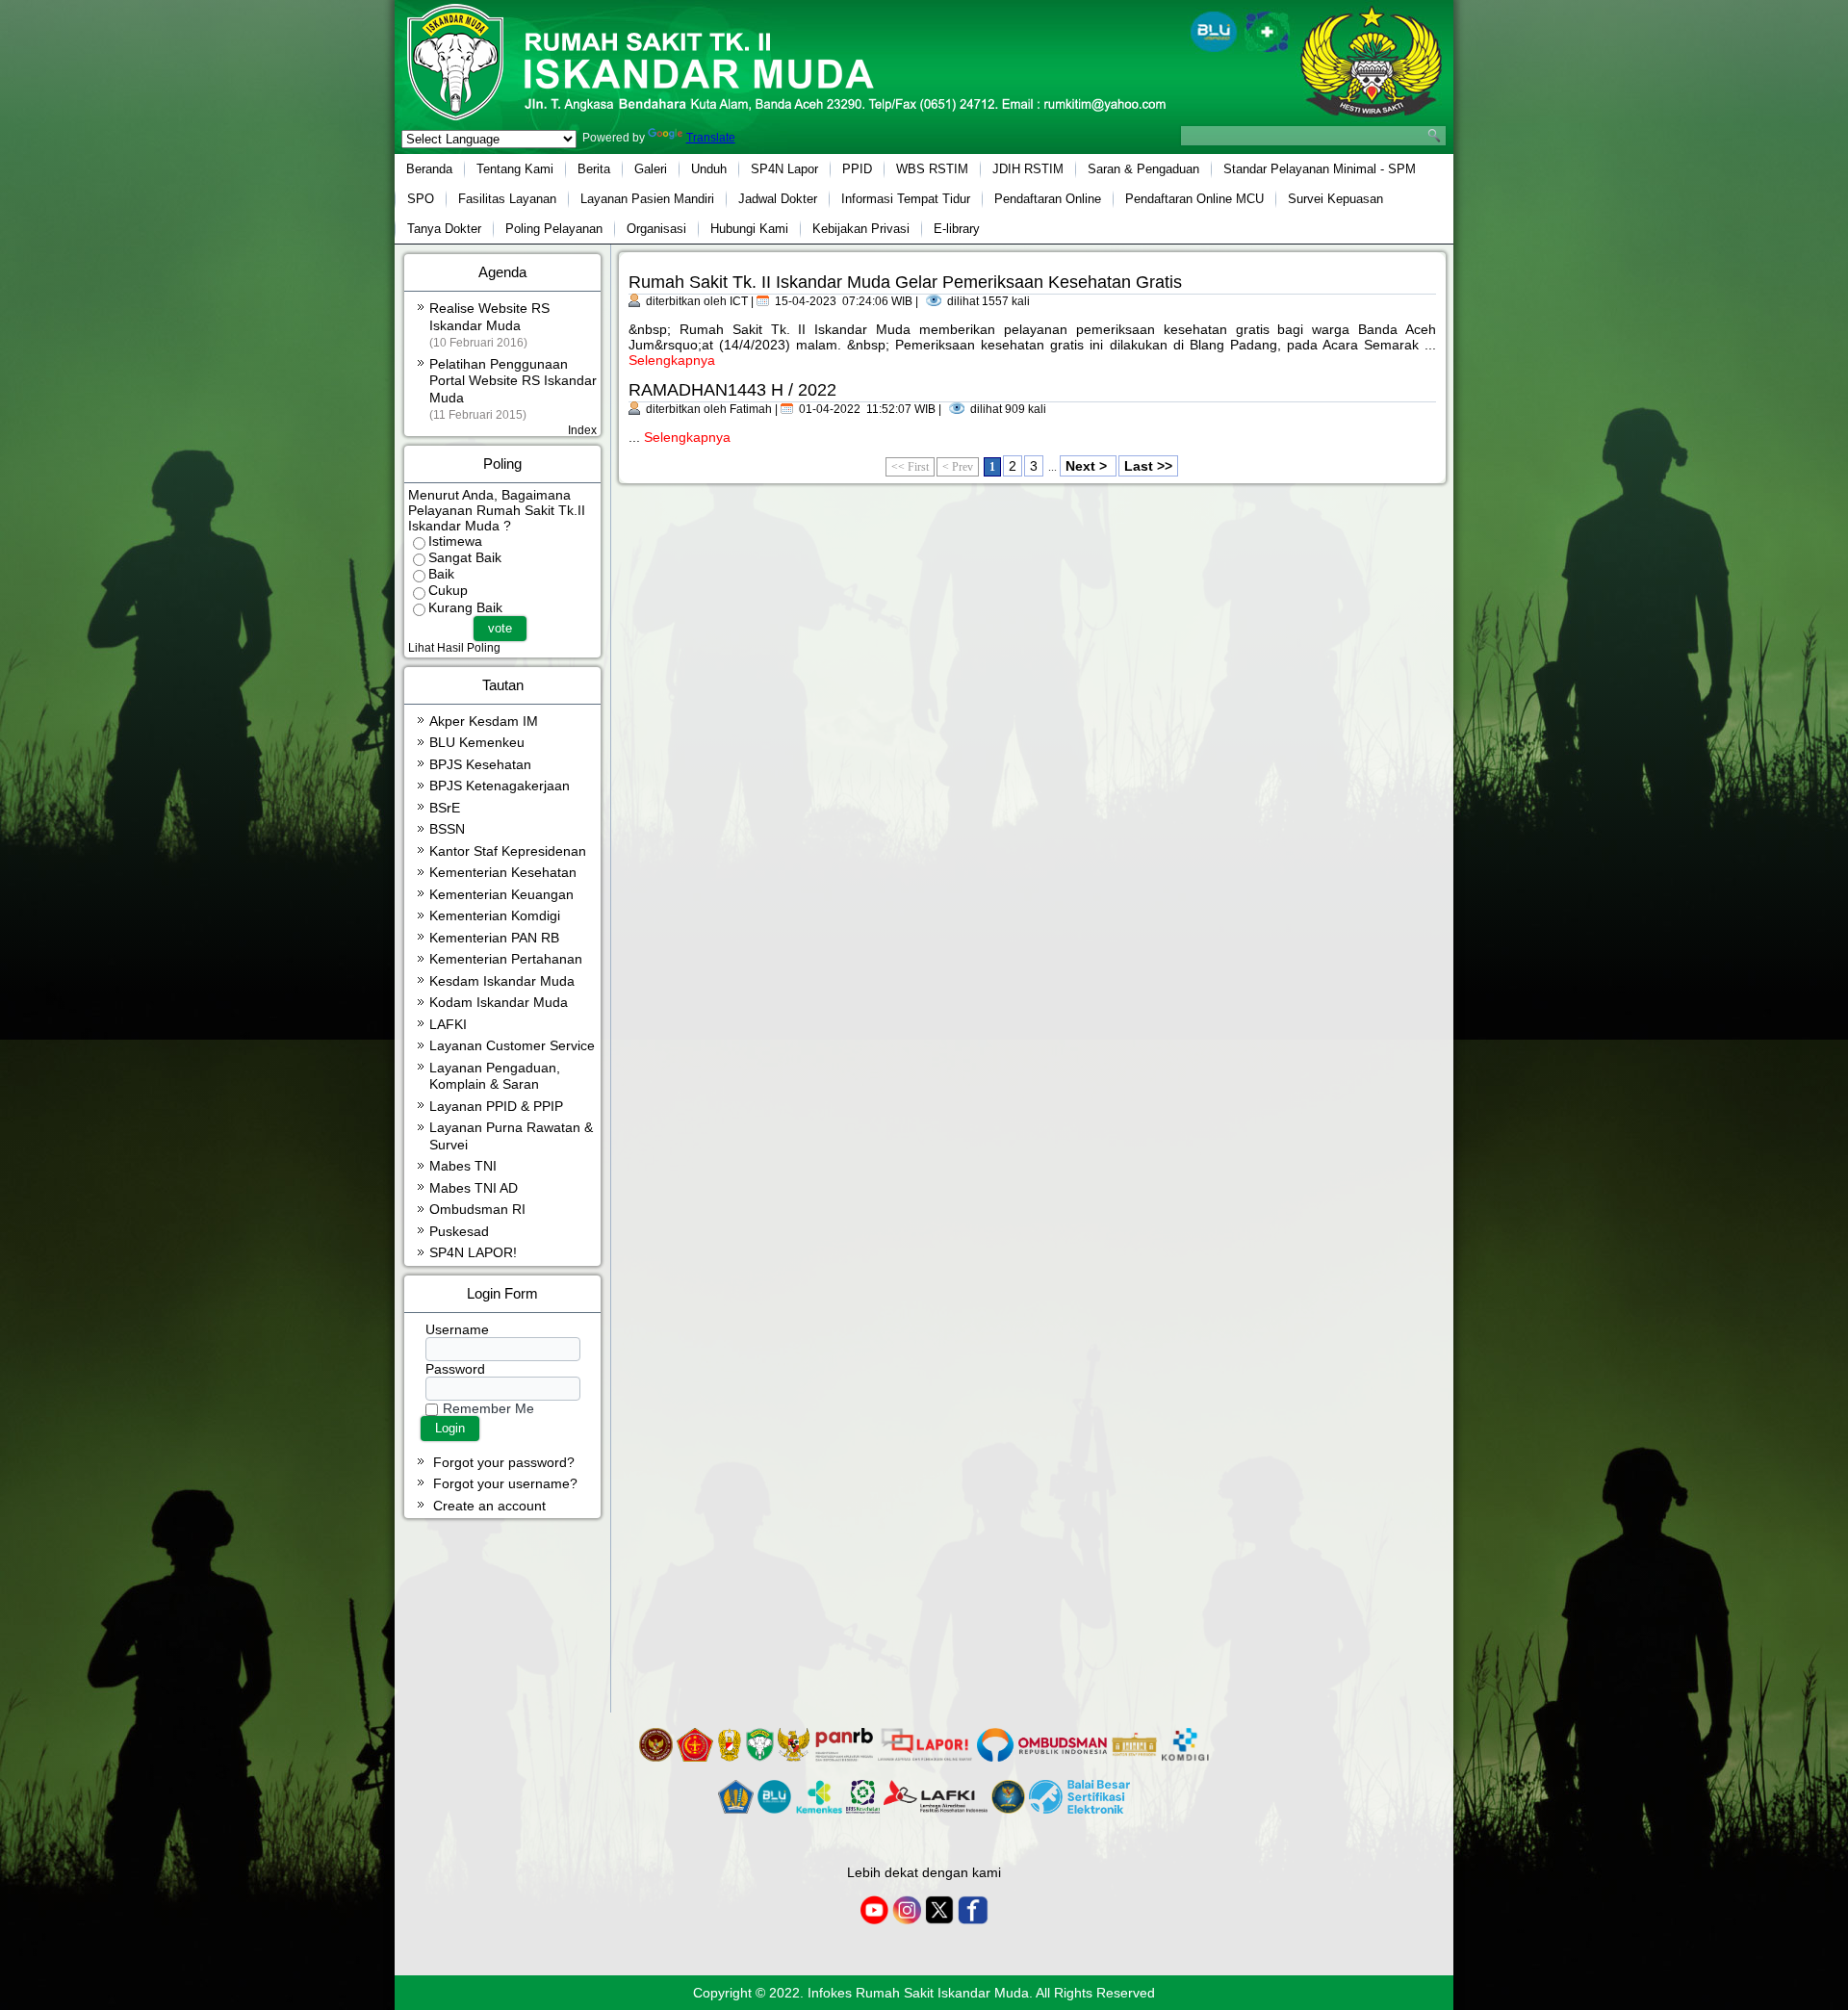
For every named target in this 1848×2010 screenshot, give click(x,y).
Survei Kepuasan (1335, 199)
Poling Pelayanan (554, 229)
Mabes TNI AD (474, 1188)
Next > (1088, 466)
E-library (957, 229)
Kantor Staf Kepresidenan (508, 851)
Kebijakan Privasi (861, 229)
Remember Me (488, 1408)
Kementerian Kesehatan (503, 872)
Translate (711, 138)
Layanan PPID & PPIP (496, 1106)
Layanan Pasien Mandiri (647, 199)
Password (455, 1369)
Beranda (429, 169)
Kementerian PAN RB (494, 938)
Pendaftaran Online (1048, 199)
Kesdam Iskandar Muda (502, 981)
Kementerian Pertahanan (506, 959)
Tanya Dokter (444, 229)
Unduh (709, 169)
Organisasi (656, 229)
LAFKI (448, 1024)
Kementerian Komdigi (495, 915)
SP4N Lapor (784, 169)
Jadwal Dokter (778, 199)
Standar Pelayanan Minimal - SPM (1320, 169)
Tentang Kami (515, 169)
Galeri (651, 169)
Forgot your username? (505, 1483)
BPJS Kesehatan (480, 764)
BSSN (447, 829)
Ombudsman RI (477, 1209)
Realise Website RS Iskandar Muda (489, 324)
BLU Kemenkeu (477, 742)
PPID (857, 169)
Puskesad (459, 1231)
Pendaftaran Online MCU (1194, 199)
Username (457, 1329)
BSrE (445, 808)
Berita (594, 169)
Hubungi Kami (749, 229)
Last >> (1148, 466)
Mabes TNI (463, 1166)
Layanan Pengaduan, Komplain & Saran (495, 1076)
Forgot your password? (504, 1462)
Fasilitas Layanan (507, 199)
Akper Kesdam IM (484, 721)
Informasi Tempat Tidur (906, 199)
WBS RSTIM (932, 169)
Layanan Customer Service (512, 1045)
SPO (421, 199)
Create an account (489, 1506)
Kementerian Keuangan (501, 894)
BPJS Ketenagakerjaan (500, 786)
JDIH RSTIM (1028, 169)
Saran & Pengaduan (1143, 169)
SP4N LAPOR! (473, 1252)
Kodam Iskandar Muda (499, 1002)
